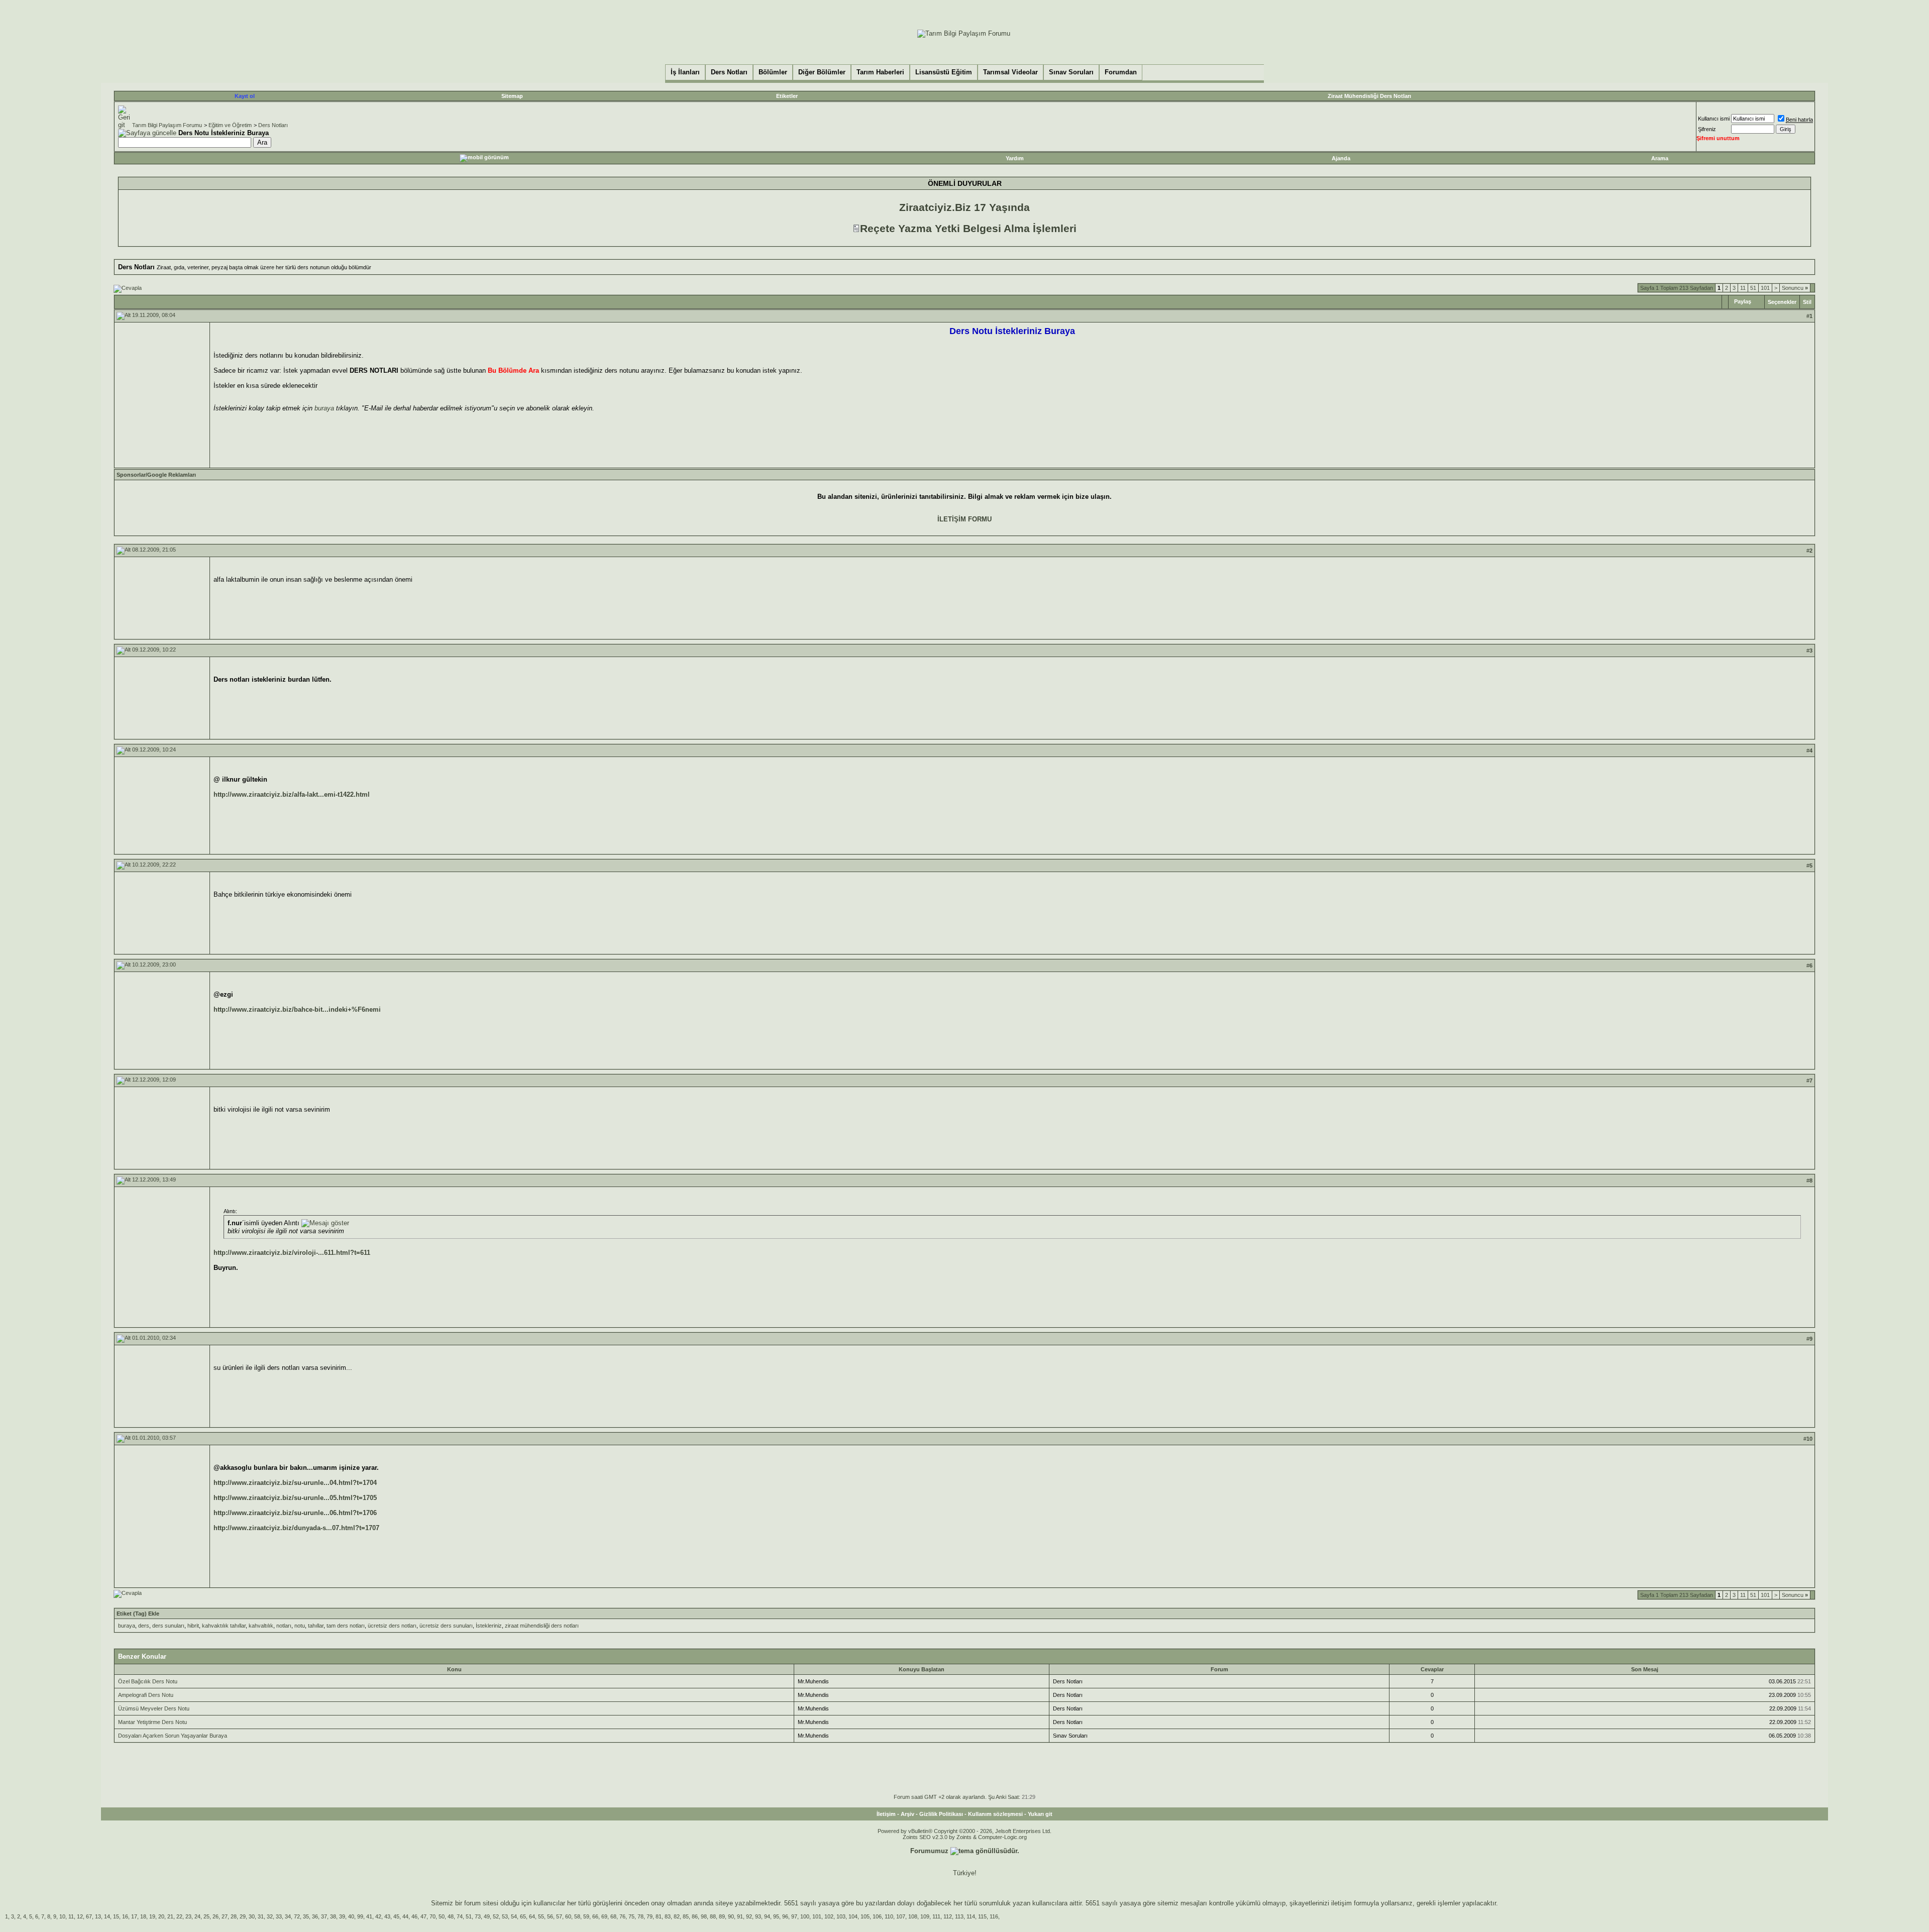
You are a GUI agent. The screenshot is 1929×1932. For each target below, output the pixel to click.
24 (197, 1916)
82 (677, 1916)
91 (740, 1916)
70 (433, 1916)
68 (613, 1916)
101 (1765, 288)
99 (360, 1916)
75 (631, 1916)
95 (776, 1916)
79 (650, 1916)
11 (1743, 288)
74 (460, 1916)
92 (749, 1916)
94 (767, 1916)
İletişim (886, 1814)
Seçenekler (1782, 302)
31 (261, 1916)
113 (959, 1916)
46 (414, 1916)
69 (604, 1916)
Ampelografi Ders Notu (146, 1695)
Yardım (1015, 158)
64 (532, 1916)
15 (116, 1916)
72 (297, 1916)
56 (550, 1916)
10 (62, 1916)
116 (994, 1916)
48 (451, 1916)
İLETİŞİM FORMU (964, 519)
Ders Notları (273, 125)
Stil (1807, 302)
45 (396, 1916)
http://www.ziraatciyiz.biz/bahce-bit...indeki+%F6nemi (297, 1009)
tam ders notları (346, 1626)
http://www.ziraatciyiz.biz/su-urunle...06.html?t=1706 (295, 1513)
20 (161, 1916)
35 (306, 1916)
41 (369, 1916)
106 (877, 1916)
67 (89, 1916)
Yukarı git (1040, 1814)
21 (170, 1916)
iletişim (1342, 1903)
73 (478, 1916)
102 (829, 1916)
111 (936, 1916)
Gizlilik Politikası (941, 1814)
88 (713, 1916)
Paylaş (1743, 301)
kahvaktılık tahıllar (224, 1626)
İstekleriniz (489, 1626)
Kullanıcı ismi (1714, 119)
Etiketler (787, 96)
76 (622, 1916)
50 (442, 1916)
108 (913, 1916)
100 (805, 1916)
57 (559, 1916)
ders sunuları (168, 1626)
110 (889, 1916)
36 (315, 1916)
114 (971, 1916)
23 (188, 1916)
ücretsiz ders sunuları (446, 1626)
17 (134, 1916)
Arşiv (907, 1814)
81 (659, 1916)
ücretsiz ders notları (392, 1626)
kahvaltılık (261, 1626)
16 (125, 1916)
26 (216, 1916)
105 (865, 1916)
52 (496, 1916)
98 (704, 1916)
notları (284, 1626)
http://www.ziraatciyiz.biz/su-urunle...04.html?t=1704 (295, 1483)
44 (405, 1916)
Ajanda (1341, 158)
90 (731, 1916)
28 (234, 1916)
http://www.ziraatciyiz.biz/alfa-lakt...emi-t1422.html (292, 794)
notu (300, 1626)
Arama (1660, 158)
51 (1753, 288)
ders (144, 1626)
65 (523, 1916)
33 (279, 1916)
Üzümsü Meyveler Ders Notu (154, 1708)
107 (901, 1916)
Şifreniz (1707, 129)
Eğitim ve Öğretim (230, 125)
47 (423, 1916)
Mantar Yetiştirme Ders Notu (152, 1722)
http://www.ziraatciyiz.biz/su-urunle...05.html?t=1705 (295, 1498)
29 (243, 1916)
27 (225, 1916)
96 (785, 1916)
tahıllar (316, 1626)
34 (288, 1916)
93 (758, 1916)
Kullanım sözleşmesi (995, 1814)
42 (378, 1916)
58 (577, 1916)
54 (514, 1916)
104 (853, 1916)
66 (595, 1916)
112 (948, 1916)
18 (143, 1916)
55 (541, 1916)
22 (179, 1916)
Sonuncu (1795, 288)
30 (252, 1916)
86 (695, 1916)
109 (925, 1916)
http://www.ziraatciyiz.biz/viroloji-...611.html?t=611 (292, 1253)
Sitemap (512, 96)
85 (686, 1916)
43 (387, 1916)
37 (324, 1916)
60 (568, 1916)
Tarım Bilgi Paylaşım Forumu (167, 125)
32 (270, 1916)
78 (640, 1916)
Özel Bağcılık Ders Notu (148, 1681)
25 (206, 1916)
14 (107, 1916)
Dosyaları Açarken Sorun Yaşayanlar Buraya (173, 1736)
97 (794, 1916)
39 (342, 1916)
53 (505, 1916)
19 (152, 1916)
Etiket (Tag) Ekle (138, 1614)
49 (487, 1916)
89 (722, 1916)
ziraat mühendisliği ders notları (542, 1626)
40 (351, 1916)
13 (98, 1916)
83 (668, 1916)
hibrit (193, 1626)
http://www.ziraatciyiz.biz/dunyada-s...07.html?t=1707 (296, 1528)
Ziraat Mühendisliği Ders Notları (1369, 96)
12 (80, 1916)
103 (841, 1916)
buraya (324, 408)
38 (333, 1916)
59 (586, 1916)
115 (982, 1916)
